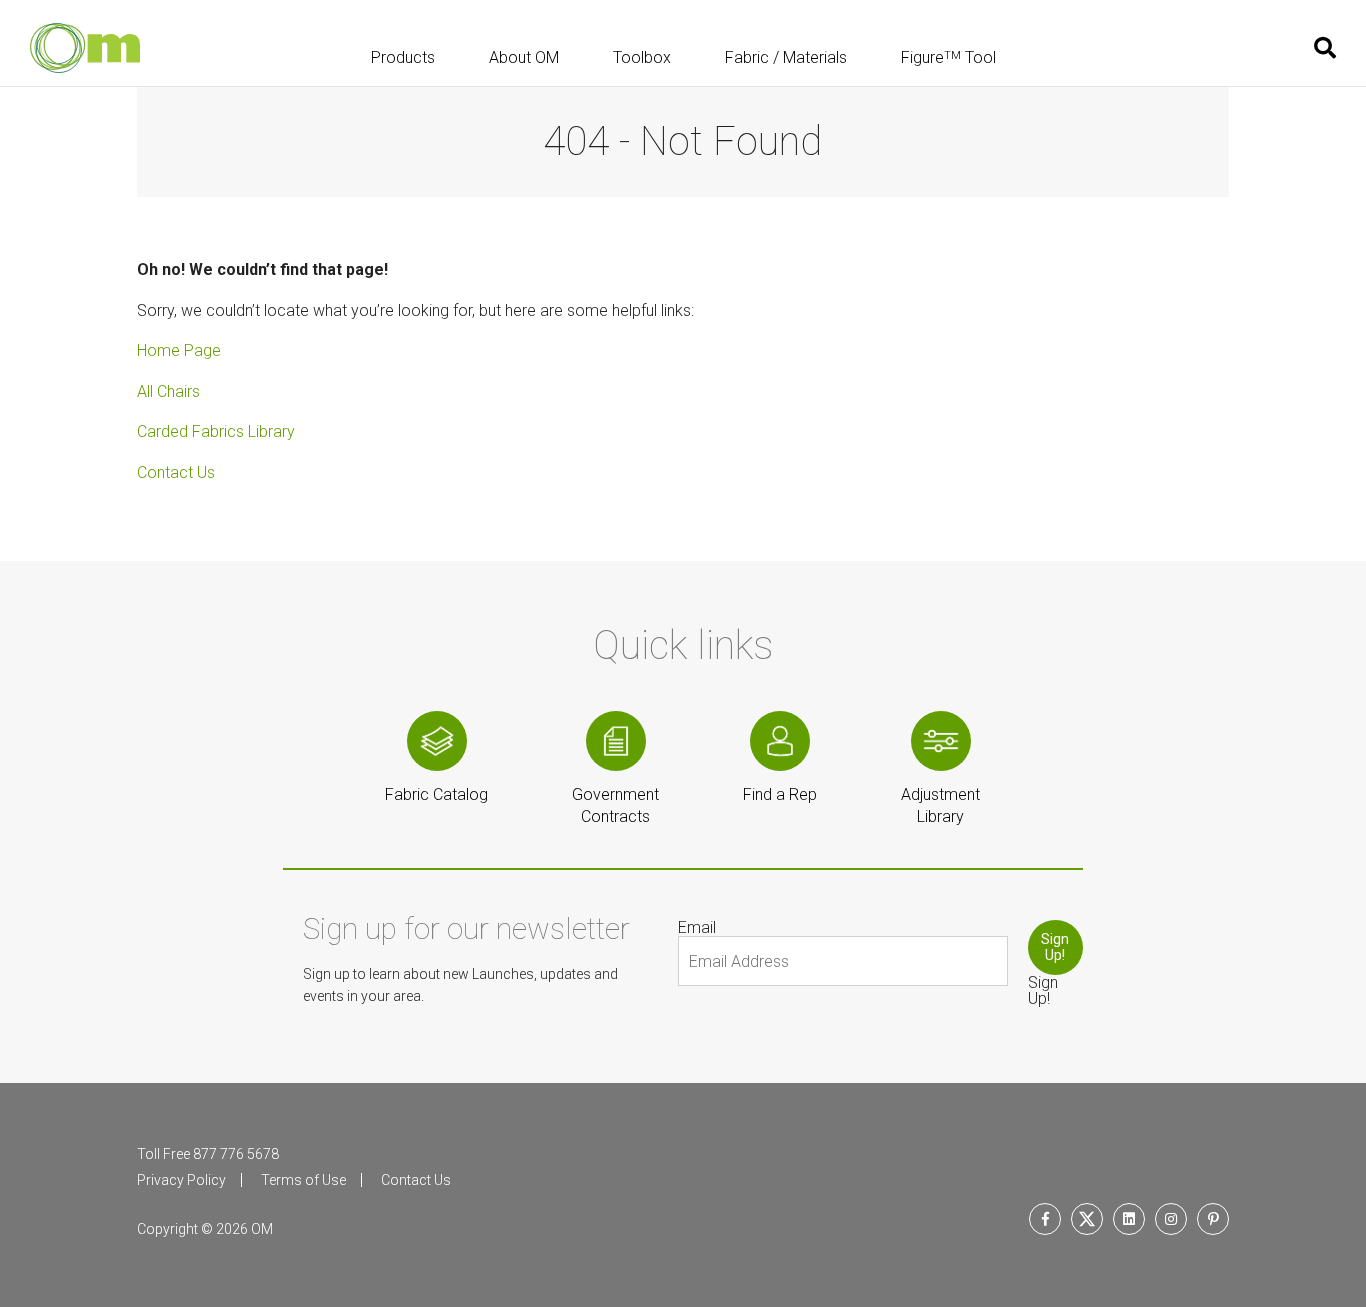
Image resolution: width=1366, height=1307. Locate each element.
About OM (524, 58)
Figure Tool (948, 58)
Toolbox (642, 58)
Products (403, 58)
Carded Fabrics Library (216, 431)
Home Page (179, 350)
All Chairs (168, 391)
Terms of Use (303, 1180)
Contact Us (176, 472)
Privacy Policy (181, 1180)
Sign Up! (1055, 946)
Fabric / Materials (786, 58)
